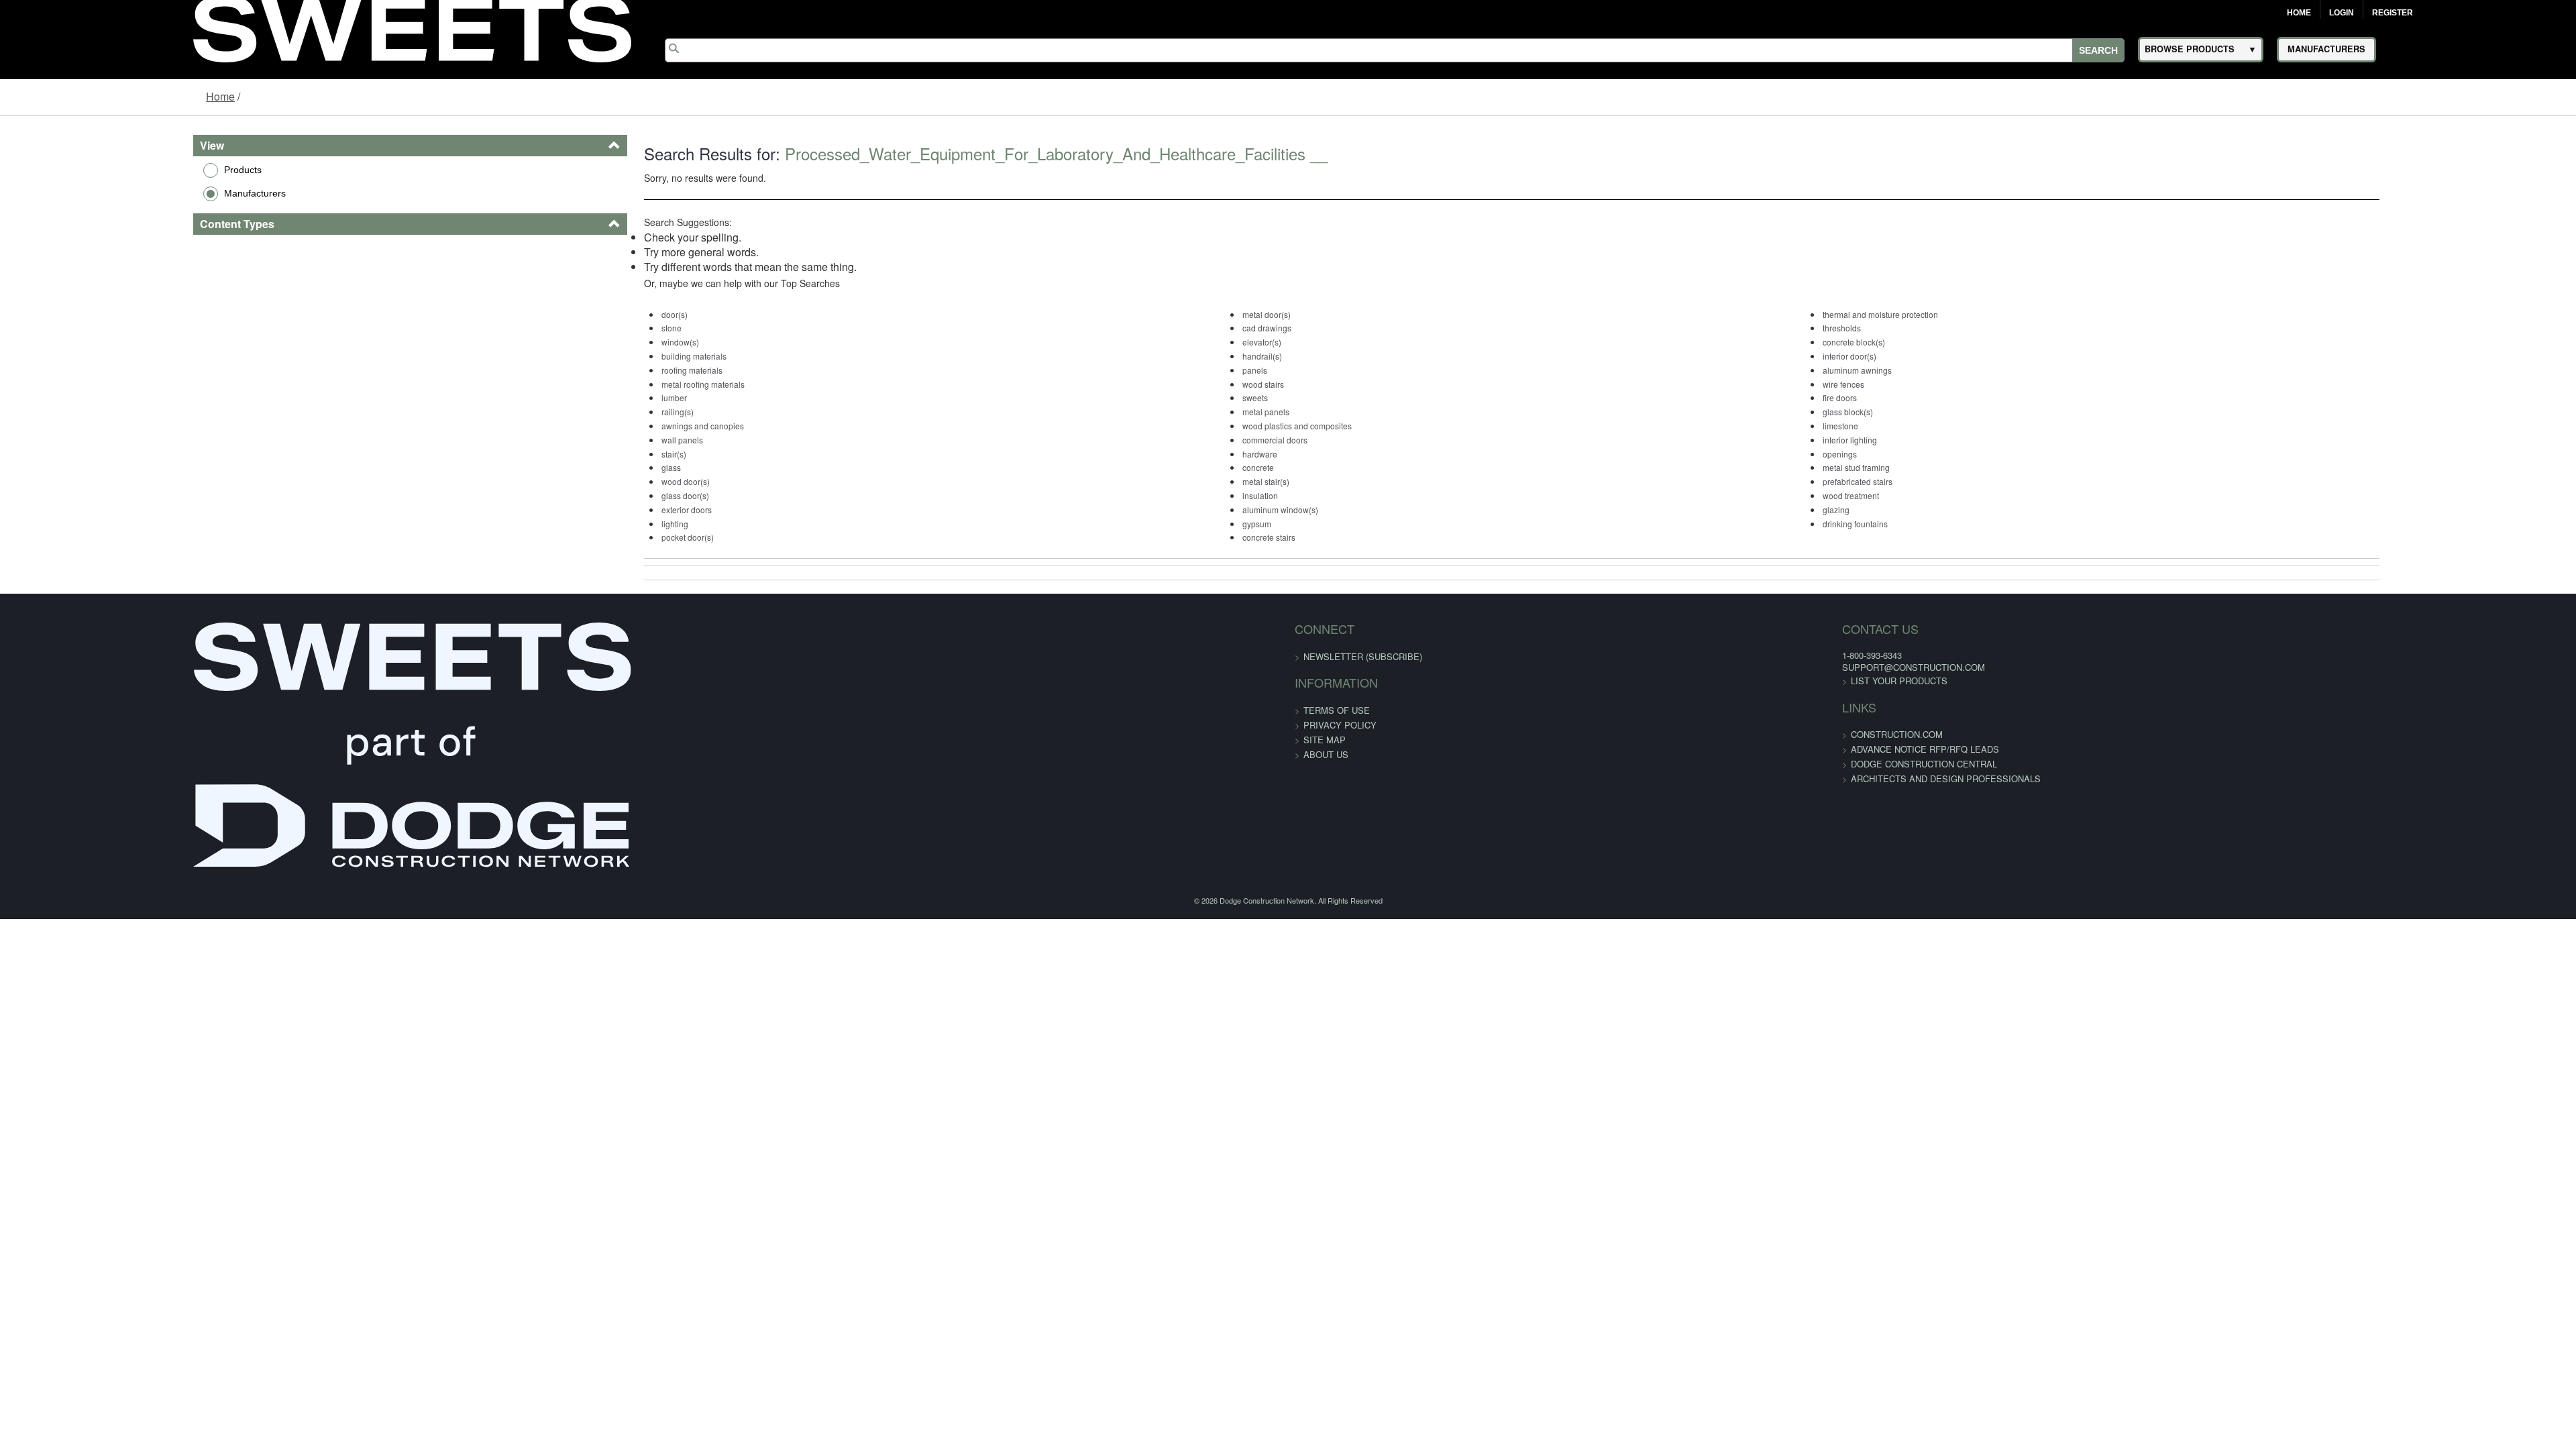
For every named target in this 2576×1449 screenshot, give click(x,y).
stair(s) (573, 454)
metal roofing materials (602, 384)
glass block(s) (1926, 412)
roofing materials (591, 370)
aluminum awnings (1936, 370)
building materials (593, 356)
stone (571, 328)
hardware (1248, 454)
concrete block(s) (1932, 342)
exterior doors (586, 509)
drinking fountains (1934, 524)
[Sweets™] (412, 27)
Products (75, 170)
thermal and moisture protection (1959, 314)
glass (571, 467)
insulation (1249, 495)
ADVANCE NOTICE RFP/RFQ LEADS (1549, 749)
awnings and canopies (602, 426)
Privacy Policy (1340, 725)
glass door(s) (585, 495)
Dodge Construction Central (1548, 764)
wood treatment (1929, 495)
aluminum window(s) (1269, 509)
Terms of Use (1337, 710)
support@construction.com (1538, 667)
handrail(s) (1251, 356)
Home (2299, 13)
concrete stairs (1257, 537)
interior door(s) (1928, 356)
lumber (574, 397)
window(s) (580, 342)
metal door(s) (1255, 314)
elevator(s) (1250, 342)
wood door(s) (585, 481)
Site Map (1325, 740)
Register (2393, 13)
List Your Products (1523, 681)
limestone (1919, 426)
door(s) (574, 314)
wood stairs (1252, 384)
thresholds (1920, 328)
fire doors (1918, 397)
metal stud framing (1935, 467)
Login (2342, 13)
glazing (1915, 509)
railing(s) (577, 412)
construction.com (1521, 734)
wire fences (1922, 384)
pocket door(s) (587, 537)
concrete (1247, 467)
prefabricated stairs (1936, 481)
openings (1918, 454)
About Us (1326, 754)
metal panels (1254, 412)
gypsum (1245, 524)
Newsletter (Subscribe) (1363, 656)
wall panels (582, 440)
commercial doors (1264, 440)
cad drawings (1255, 328)
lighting (574, 524)
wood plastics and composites (1286, 426)
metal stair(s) (1254, 481)
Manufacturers (87, 193)
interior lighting (1928, 440)
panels (1243, 370)
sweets (1244, 397)
